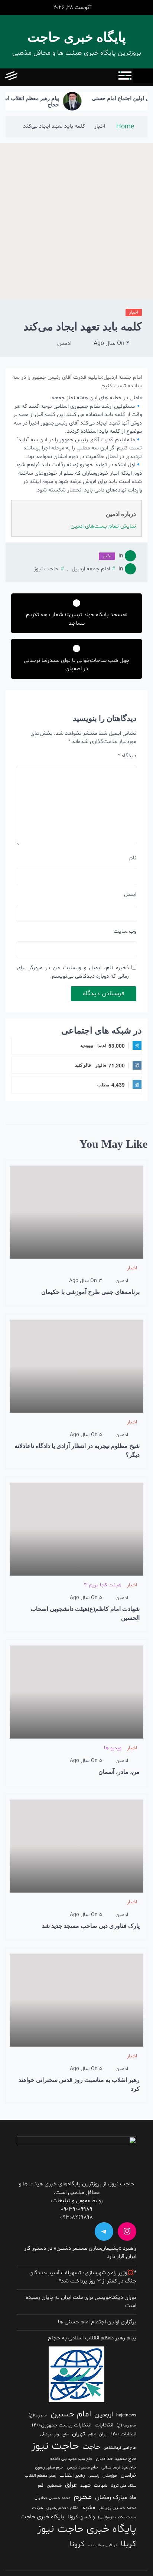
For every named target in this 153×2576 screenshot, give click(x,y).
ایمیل (130, 895)
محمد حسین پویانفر (118, 2508)
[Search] (27, 77)
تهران (79, 2434)
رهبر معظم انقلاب (40, 2476)
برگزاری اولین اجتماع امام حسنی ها (97, 2322)
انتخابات (104, 2425)
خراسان (128, 2475)
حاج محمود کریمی (82, 2467)
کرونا (77, 2544)
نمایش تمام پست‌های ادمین (103, 526)
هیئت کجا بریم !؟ (103, 1585)
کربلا (128, 2544)
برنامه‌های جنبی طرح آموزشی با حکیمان (90, 1292)
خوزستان (110, 2476)
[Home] (143, 76)
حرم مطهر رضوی (49, 2467)
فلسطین (54, 2486)
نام (133, 858)
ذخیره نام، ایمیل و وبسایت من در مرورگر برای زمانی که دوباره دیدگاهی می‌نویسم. (73, 972)
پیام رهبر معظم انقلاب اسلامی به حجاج (42, 102)
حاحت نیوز (46, 569)
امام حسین (71, 2414)
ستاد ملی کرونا (123, 2486)
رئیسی (94, 2476)
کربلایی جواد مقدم (102, 2545)
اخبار (134, 313)
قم (41, 2486)
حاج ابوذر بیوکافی (54, 2434)
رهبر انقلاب (72, 2475)
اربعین (104, 2415)
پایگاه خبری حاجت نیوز (87, 2529)
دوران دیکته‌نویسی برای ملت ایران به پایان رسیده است (81, 2302)
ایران (103, 2434)
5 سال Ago (86, 1435)
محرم (83, 2497)
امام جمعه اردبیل (91, 569)
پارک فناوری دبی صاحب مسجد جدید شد (91, 1926)
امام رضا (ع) (126, 2426)
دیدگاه (127, 756)
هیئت (38, 2508)
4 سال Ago (111, 343)
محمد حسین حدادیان (52, 2498)
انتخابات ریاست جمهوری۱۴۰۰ (61, 2425)
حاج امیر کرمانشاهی (120, 2448)
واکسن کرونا (81, 2517)
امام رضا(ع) (38, 2415)
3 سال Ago (86, 1281)
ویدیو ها (113, 1748)
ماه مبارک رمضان (116, 2497)
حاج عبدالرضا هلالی (119, 2467)
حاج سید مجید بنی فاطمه (71, 2459)
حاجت (91, 2447)
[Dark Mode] (44, 77)
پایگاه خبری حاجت (77, 37)
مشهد (89, 2508)
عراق (71, 2485)
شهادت (101, 2486)
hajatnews (126, 2415)
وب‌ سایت (125, 931)
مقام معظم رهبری (62, 2508)
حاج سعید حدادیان (116, 2459)
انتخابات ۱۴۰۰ (124, 2434)
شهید (85, 2486)
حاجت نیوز (55, 2446)
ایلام (92, 2434)
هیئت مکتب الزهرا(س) (117, 2517)
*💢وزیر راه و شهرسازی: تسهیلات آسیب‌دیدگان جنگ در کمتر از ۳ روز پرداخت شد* (83, 2277)
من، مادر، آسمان (119, 1772)
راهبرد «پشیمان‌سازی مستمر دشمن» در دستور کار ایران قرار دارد (80, 2253)
